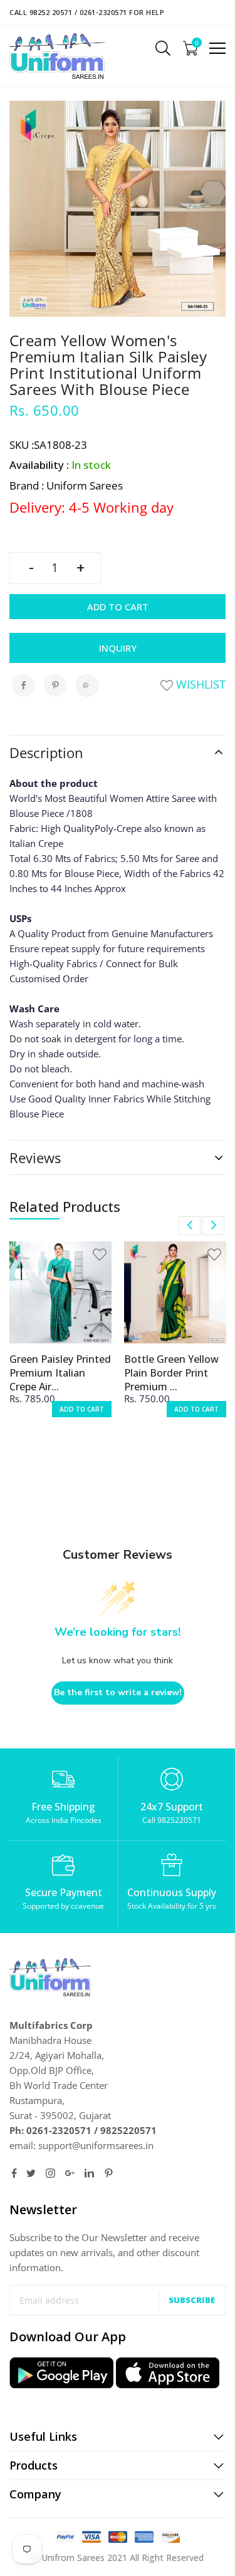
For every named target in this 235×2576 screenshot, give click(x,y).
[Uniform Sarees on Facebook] (14, 2173)
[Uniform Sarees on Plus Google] (70, 2173)
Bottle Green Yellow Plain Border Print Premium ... (171, 1373)
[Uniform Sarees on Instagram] (50, 2173)
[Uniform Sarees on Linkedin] (89, 2173)
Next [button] (213, 1226)
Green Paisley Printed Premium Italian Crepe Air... (60, 1373)
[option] (60, 1337)
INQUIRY (118, 648)
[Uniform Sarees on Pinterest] (109, 2173)
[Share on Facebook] (23, 685)
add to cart (82, 1409)
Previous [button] (190, 1226)
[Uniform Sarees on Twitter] (31, 2173)
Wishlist (199, 684)
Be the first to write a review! (118, 1692)
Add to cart (118, 607)
